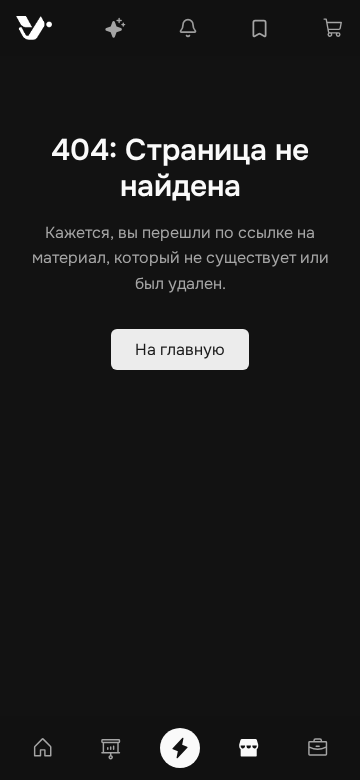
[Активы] (318, 748)
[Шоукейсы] (111, 748)
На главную (180, 349)
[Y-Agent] (115, 28)
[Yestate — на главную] (34, 28)
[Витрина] (249, 748)
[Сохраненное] (259, 28)
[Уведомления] (188, 28)
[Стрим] (180, 748)
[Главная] (42, 748)
